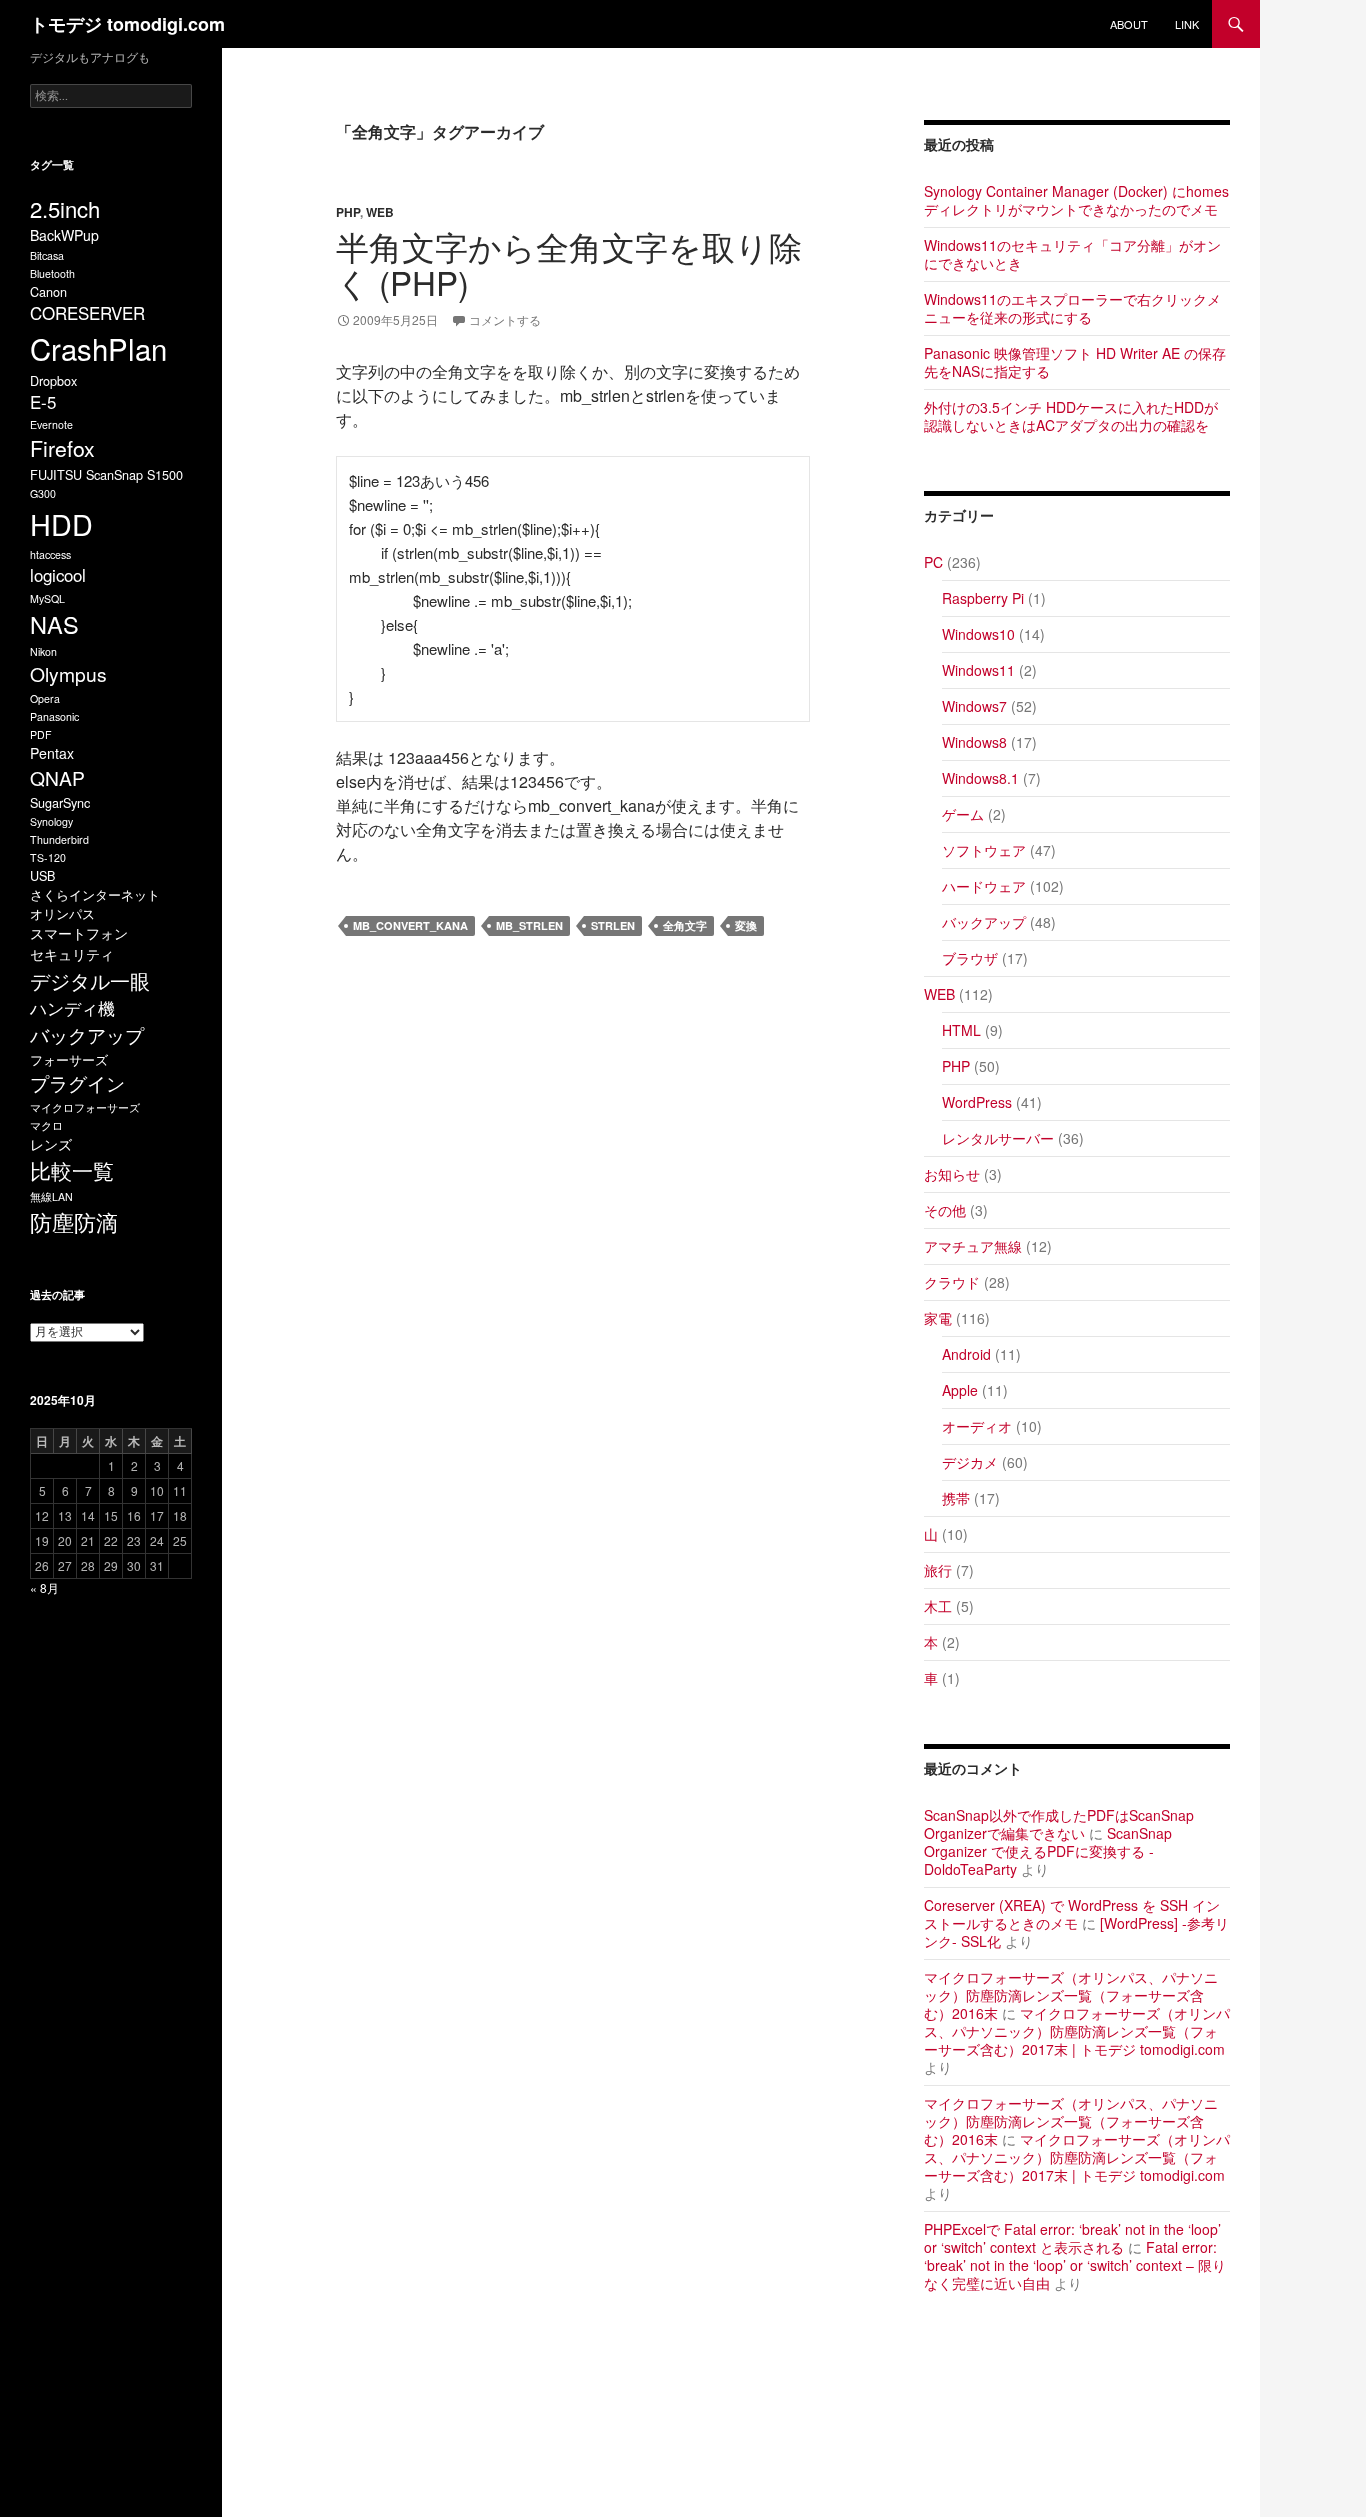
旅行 (938, 1570)
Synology (51, 821)
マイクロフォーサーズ (85, 1107)
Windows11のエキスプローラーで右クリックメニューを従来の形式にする (1072, 308)
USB (42, 875)
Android (966, 1354)
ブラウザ (970, 958)
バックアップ (984, 922)
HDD (61, 523)
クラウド (952, 1282)
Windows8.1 (980, 778)
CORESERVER (87, 313)
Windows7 (974, 706)
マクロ (46, 1125)
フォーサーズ (69, 1059)
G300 (43, 493)
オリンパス (62, 913)
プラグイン (77, 1082)
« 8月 (44, 1587)
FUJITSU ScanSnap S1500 (106, 474)
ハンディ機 (72, 1008)
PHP (348, 212)
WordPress (977, 1102)
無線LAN (51, 1196)
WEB (380, 212)
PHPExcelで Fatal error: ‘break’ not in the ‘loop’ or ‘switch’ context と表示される (1072, 2238)
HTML (961, 1030)
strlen (613, 925)
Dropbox (53, 380)
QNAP (57, 777)
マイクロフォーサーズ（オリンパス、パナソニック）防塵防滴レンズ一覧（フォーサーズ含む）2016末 (1071, 1995)
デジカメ (970, 1462)
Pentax (52, 753)
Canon (48, 291)
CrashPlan (98, 348)
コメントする (505, 319)
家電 (938, 1318)
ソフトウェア (984, 850)
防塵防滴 (74, 1221)
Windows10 (978, 634)
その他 (945, 1210)
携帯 (956, 1498)
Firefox (62, 448)
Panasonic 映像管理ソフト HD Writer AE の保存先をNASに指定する (1075, 362)
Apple (960, 1390)
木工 (938, 1606)
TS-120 (48, 857)
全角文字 (685, 925)
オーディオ (977, 1426)
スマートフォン (79, 933)
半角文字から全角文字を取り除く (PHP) (569, 263)
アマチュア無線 (973, 1246)
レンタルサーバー (998, 1138)
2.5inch (65, 208)
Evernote (51, 424)
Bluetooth (52, 273)
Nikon (43, 651)
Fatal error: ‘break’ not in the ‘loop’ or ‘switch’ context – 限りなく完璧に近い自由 (1075, 2265)
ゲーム (963, 814)
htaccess (50, 554)
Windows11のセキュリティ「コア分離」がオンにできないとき (1072, 254)
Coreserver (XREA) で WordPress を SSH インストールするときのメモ (1072, 1914)
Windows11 (978, 670)
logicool (58, 575)
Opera (45, 698)
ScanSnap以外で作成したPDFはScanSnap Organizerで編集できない (1059, 1824)
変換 (746, 925)
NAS (54, 624)
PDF (41, 734)
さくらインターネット (95, 894)
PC (933, 562)
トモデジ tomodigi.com (127, 24)
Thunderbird (59, 839)
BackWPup (64, 235)
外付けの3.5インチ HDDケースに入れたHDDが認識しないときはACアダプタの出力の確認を (1071, 416)
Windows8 (974, 742)
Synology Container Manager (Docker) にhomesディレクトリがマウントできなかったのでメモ (1076, 200)
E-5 (43, 402)
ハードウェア (984, 886)
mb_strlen (529, 925)
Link (1187, 24)
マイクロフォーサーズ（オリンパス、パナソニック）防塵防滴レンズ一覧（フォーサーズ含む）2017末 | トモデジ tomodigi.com (1077, 2031)
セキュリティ (72, 954)
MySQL (47, 598)
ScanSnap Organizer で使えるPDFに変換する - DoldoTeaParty (1048, 1851)
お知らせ (952, 1174)
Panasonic (54, 716)
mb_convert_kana (410, 925)
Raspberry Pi (983, 598)
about (1129, 24)
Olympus (68, 673)
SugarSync (60, 802)
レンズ (51, 1144)
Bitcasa (47, 255)
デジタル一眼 (90, 980)
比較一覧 (72, 1170)
